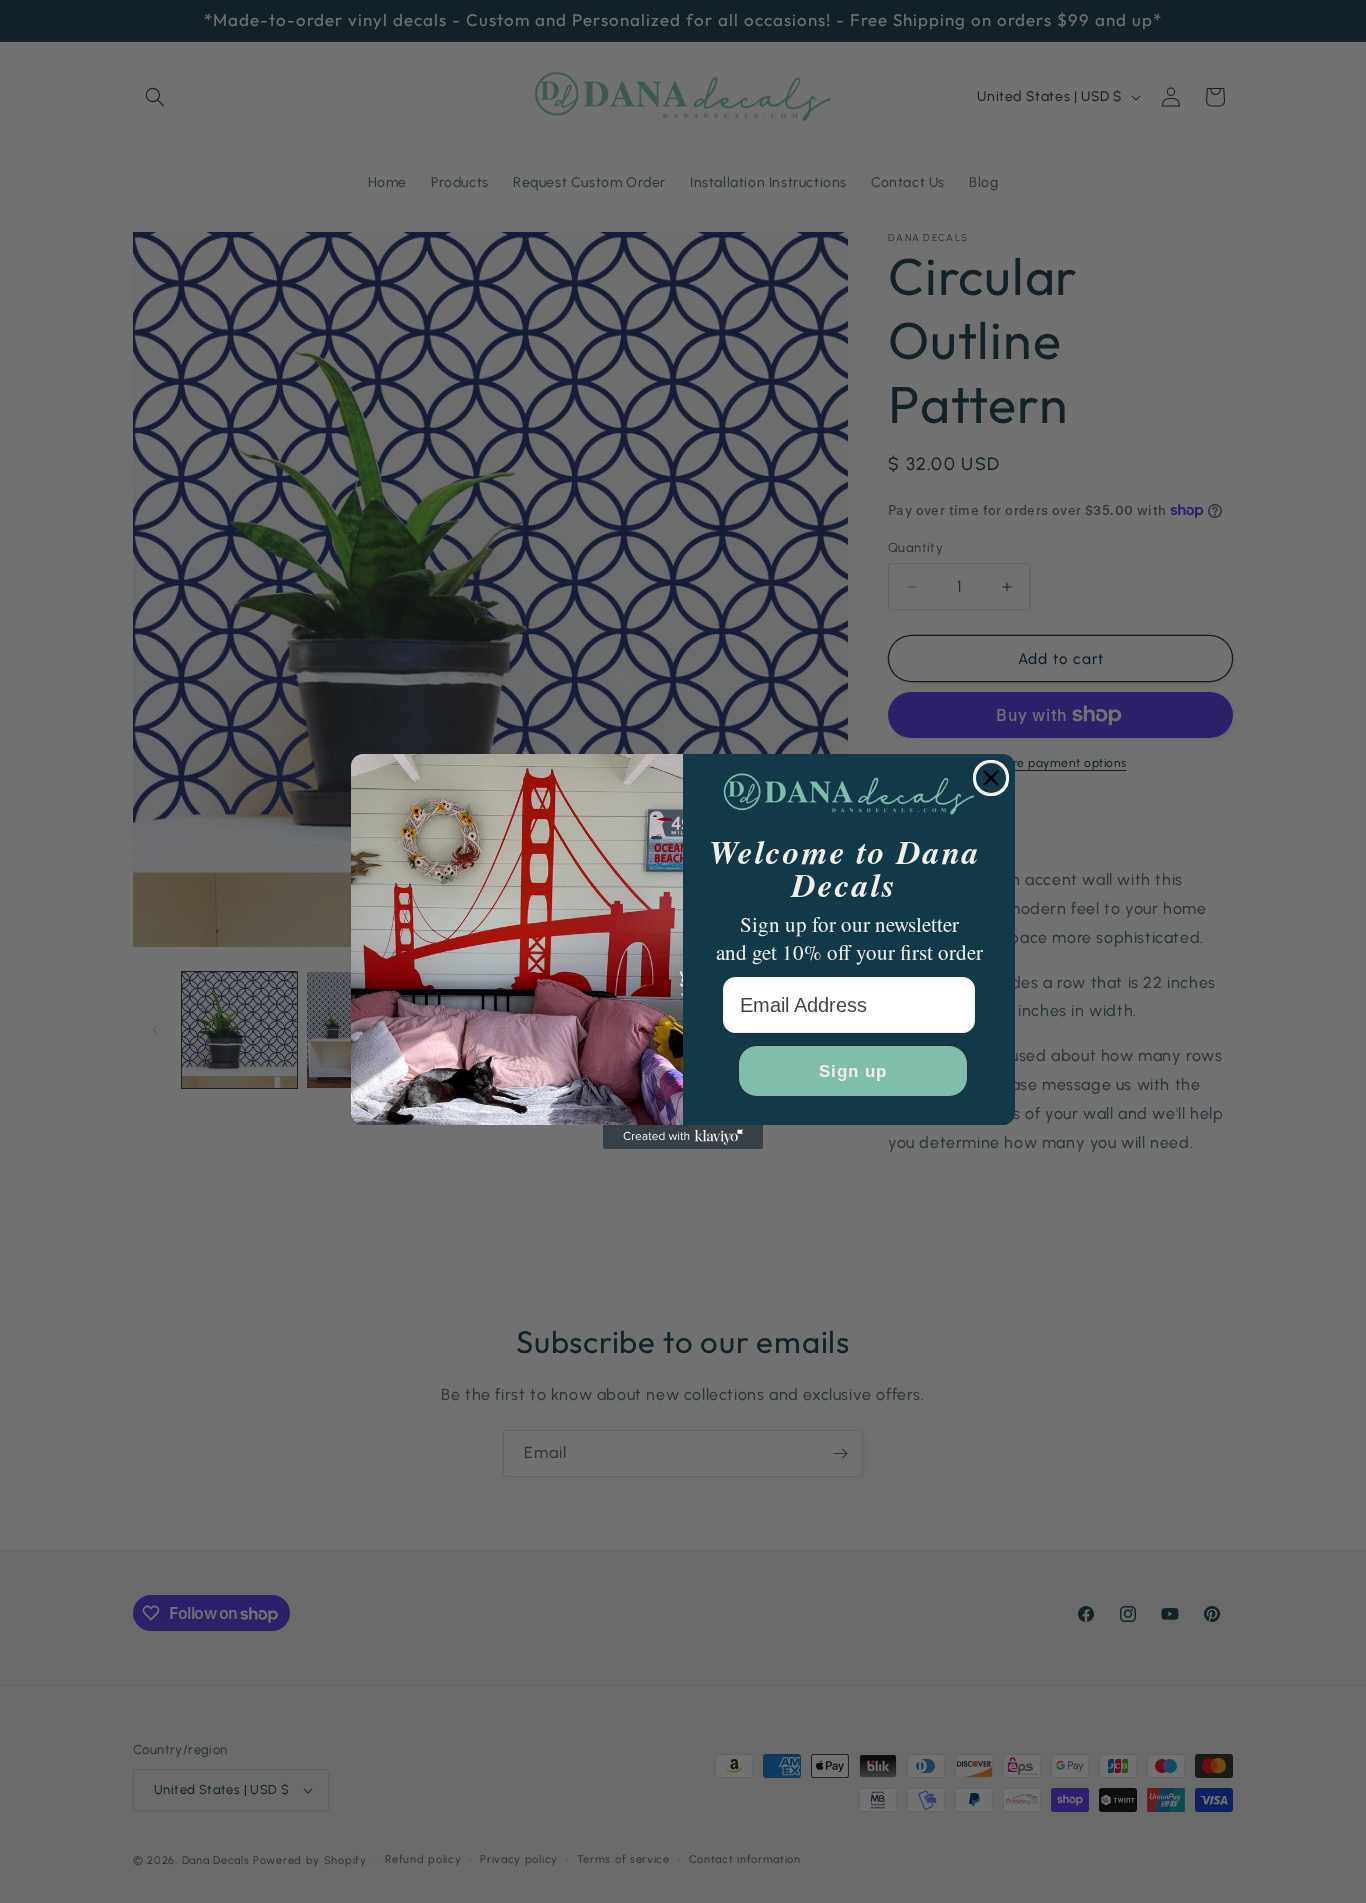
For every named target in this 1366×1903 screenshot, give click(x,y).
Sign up (853, 1071)
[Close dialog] (991, 778)
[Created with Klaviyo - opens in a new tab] (683, 1137)
